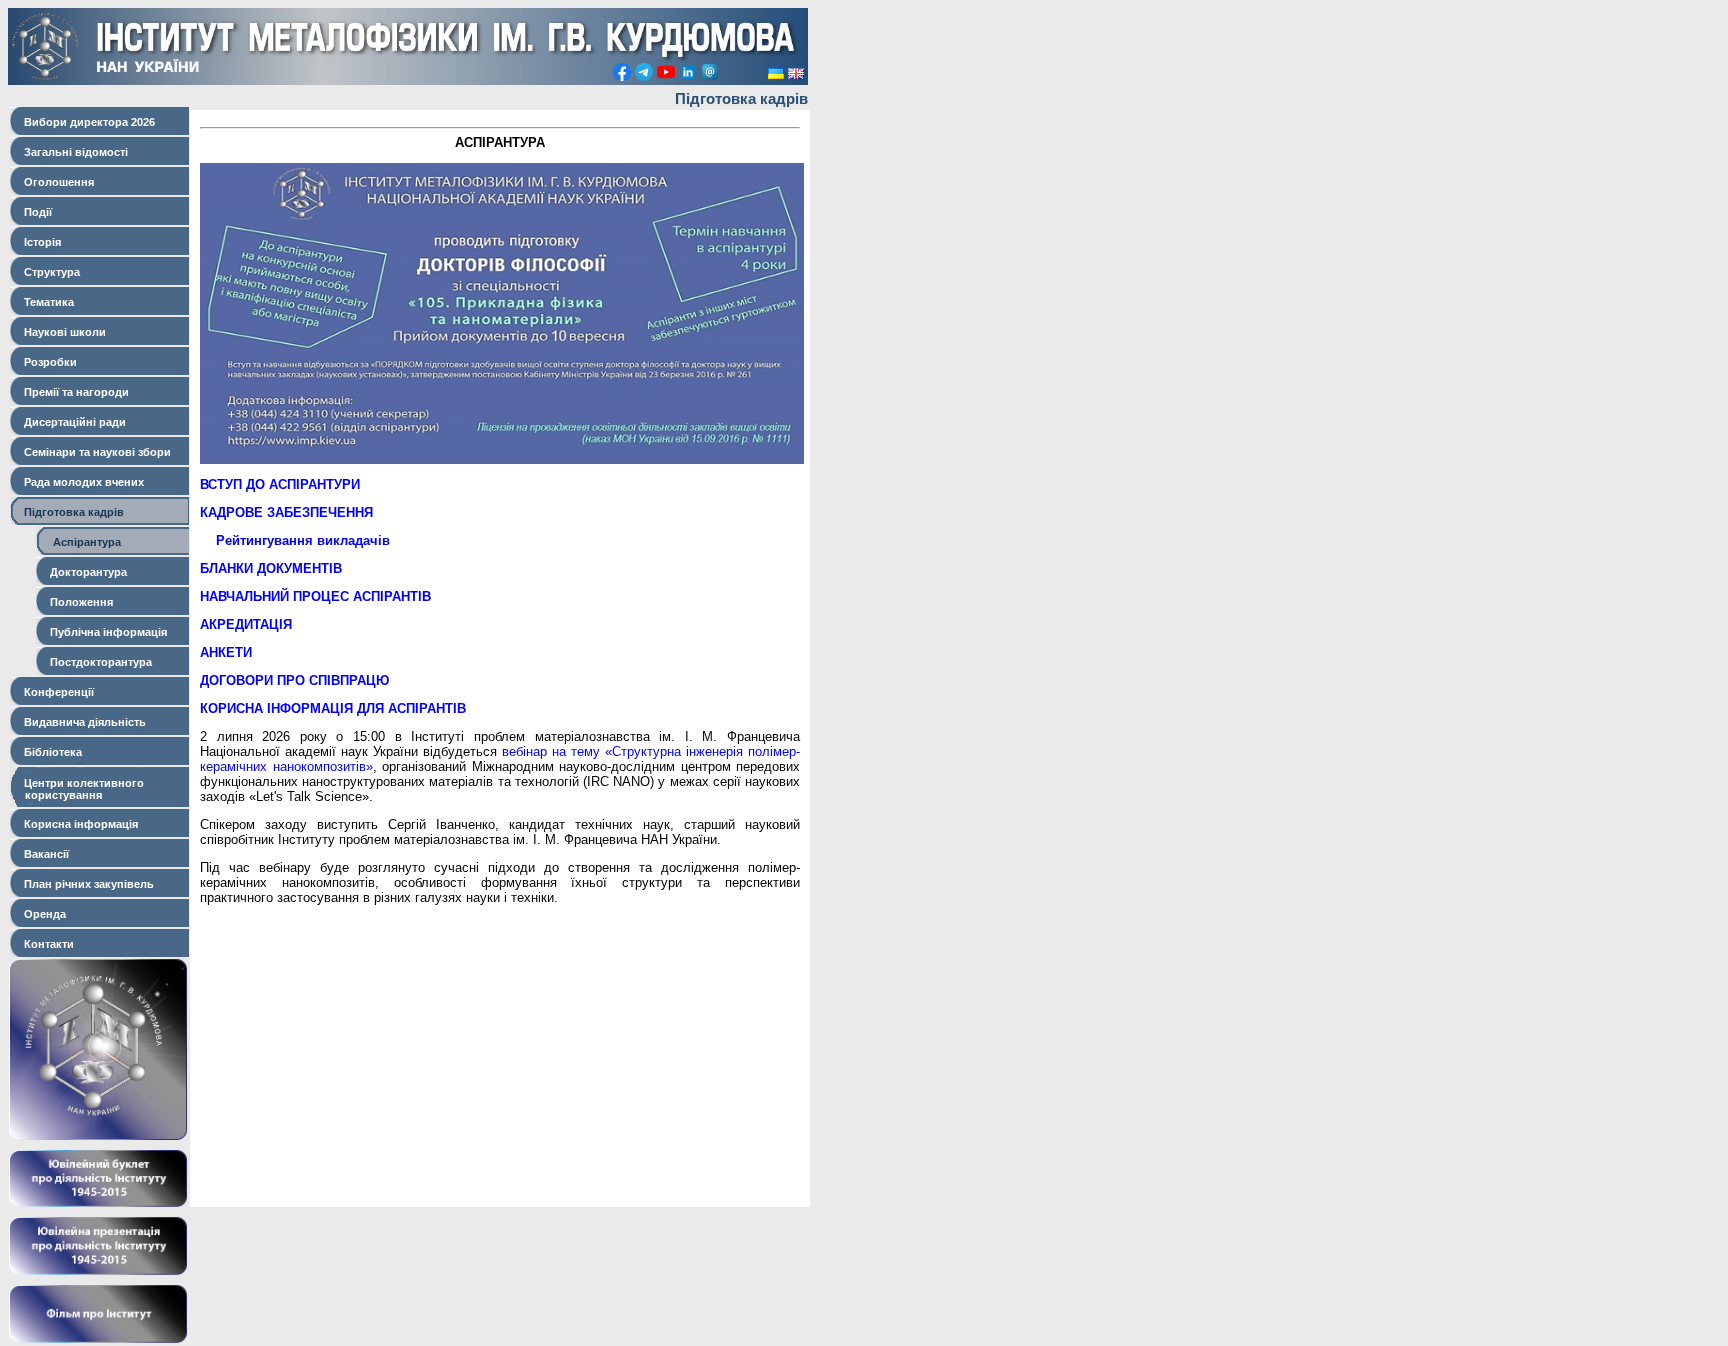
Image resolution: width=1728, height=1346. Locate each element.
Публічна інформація (105, 632)
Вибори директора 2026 (86, 122)
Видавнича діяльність (82, 722)
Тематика (46, 302)
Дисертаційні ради (72, 422)
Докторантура (85, 572)
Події (35, 212)
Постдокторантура (98, 662)
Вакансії (43, 854)
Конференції (56, 692)
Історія (39, 242)
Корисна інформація (78, 824)
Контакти (46, 944)
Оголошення (56, 182)
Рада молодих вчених (81, 482)
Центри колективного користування (77, 789)
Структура (49, 272)
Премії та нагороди (73, 392)
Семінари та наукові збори (94, 452)
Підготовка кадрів (71, 512)
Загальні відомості (73, 152)
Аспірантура (82, 542)
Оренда (42, 914)
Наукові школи (62, 332)
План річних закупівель (86, 884)
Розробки (47, 362)
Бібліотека (50, 752)
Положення (78, 602)
